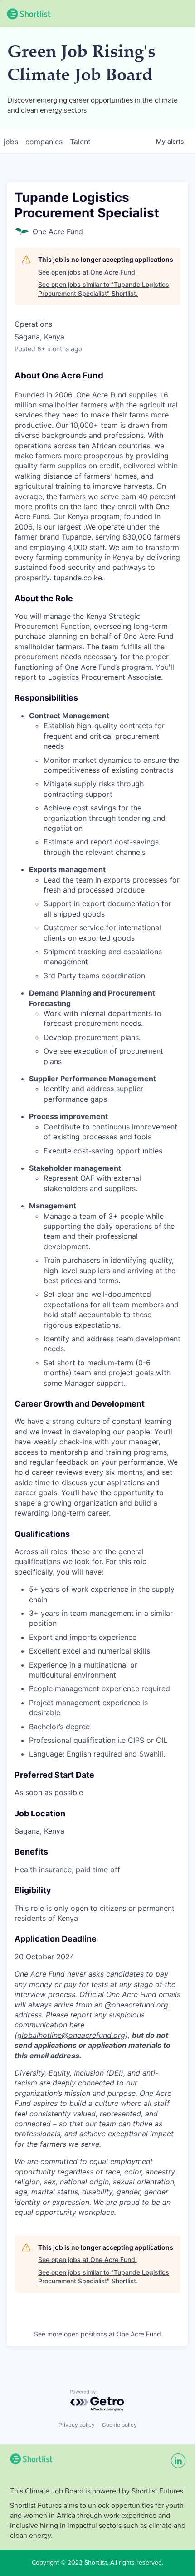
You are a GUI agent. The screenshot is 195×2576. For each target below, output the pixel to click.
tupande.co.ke (78, 578)
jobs (11, 142)
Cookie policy (119, 2425)
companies (44, 142)
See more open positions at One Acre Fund (97, 2334)
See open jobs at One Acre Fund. (88, 272)
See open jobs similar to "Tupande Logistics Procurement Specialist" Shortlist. (104, 289)
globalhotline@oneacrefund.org (71, 2035)
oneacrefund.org (140, 2005)
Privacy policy (77, 2425)
